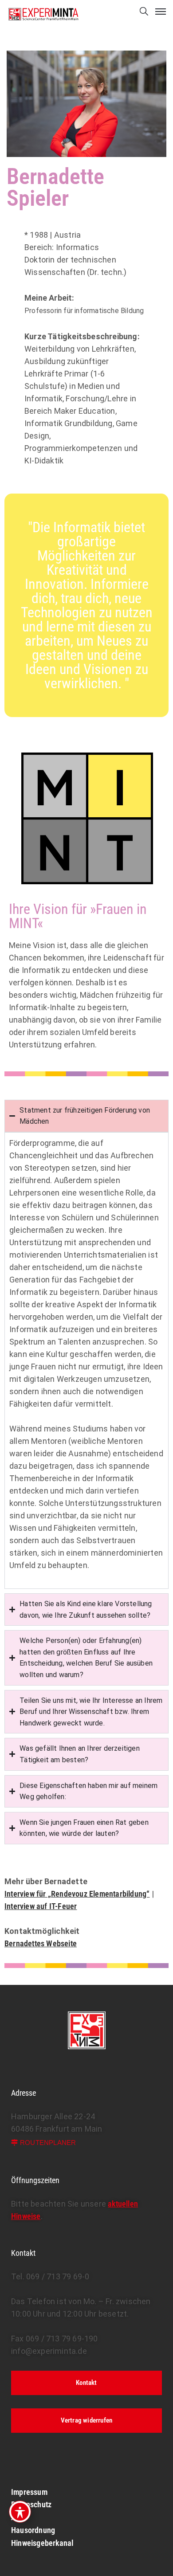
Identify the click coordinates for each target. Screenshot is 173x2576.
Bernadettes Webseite (41, 1943)
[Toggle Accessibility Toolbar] (20, 2512)
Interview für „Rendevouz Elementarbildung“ (77, 1894)
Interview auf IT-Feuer (41, 1906)
